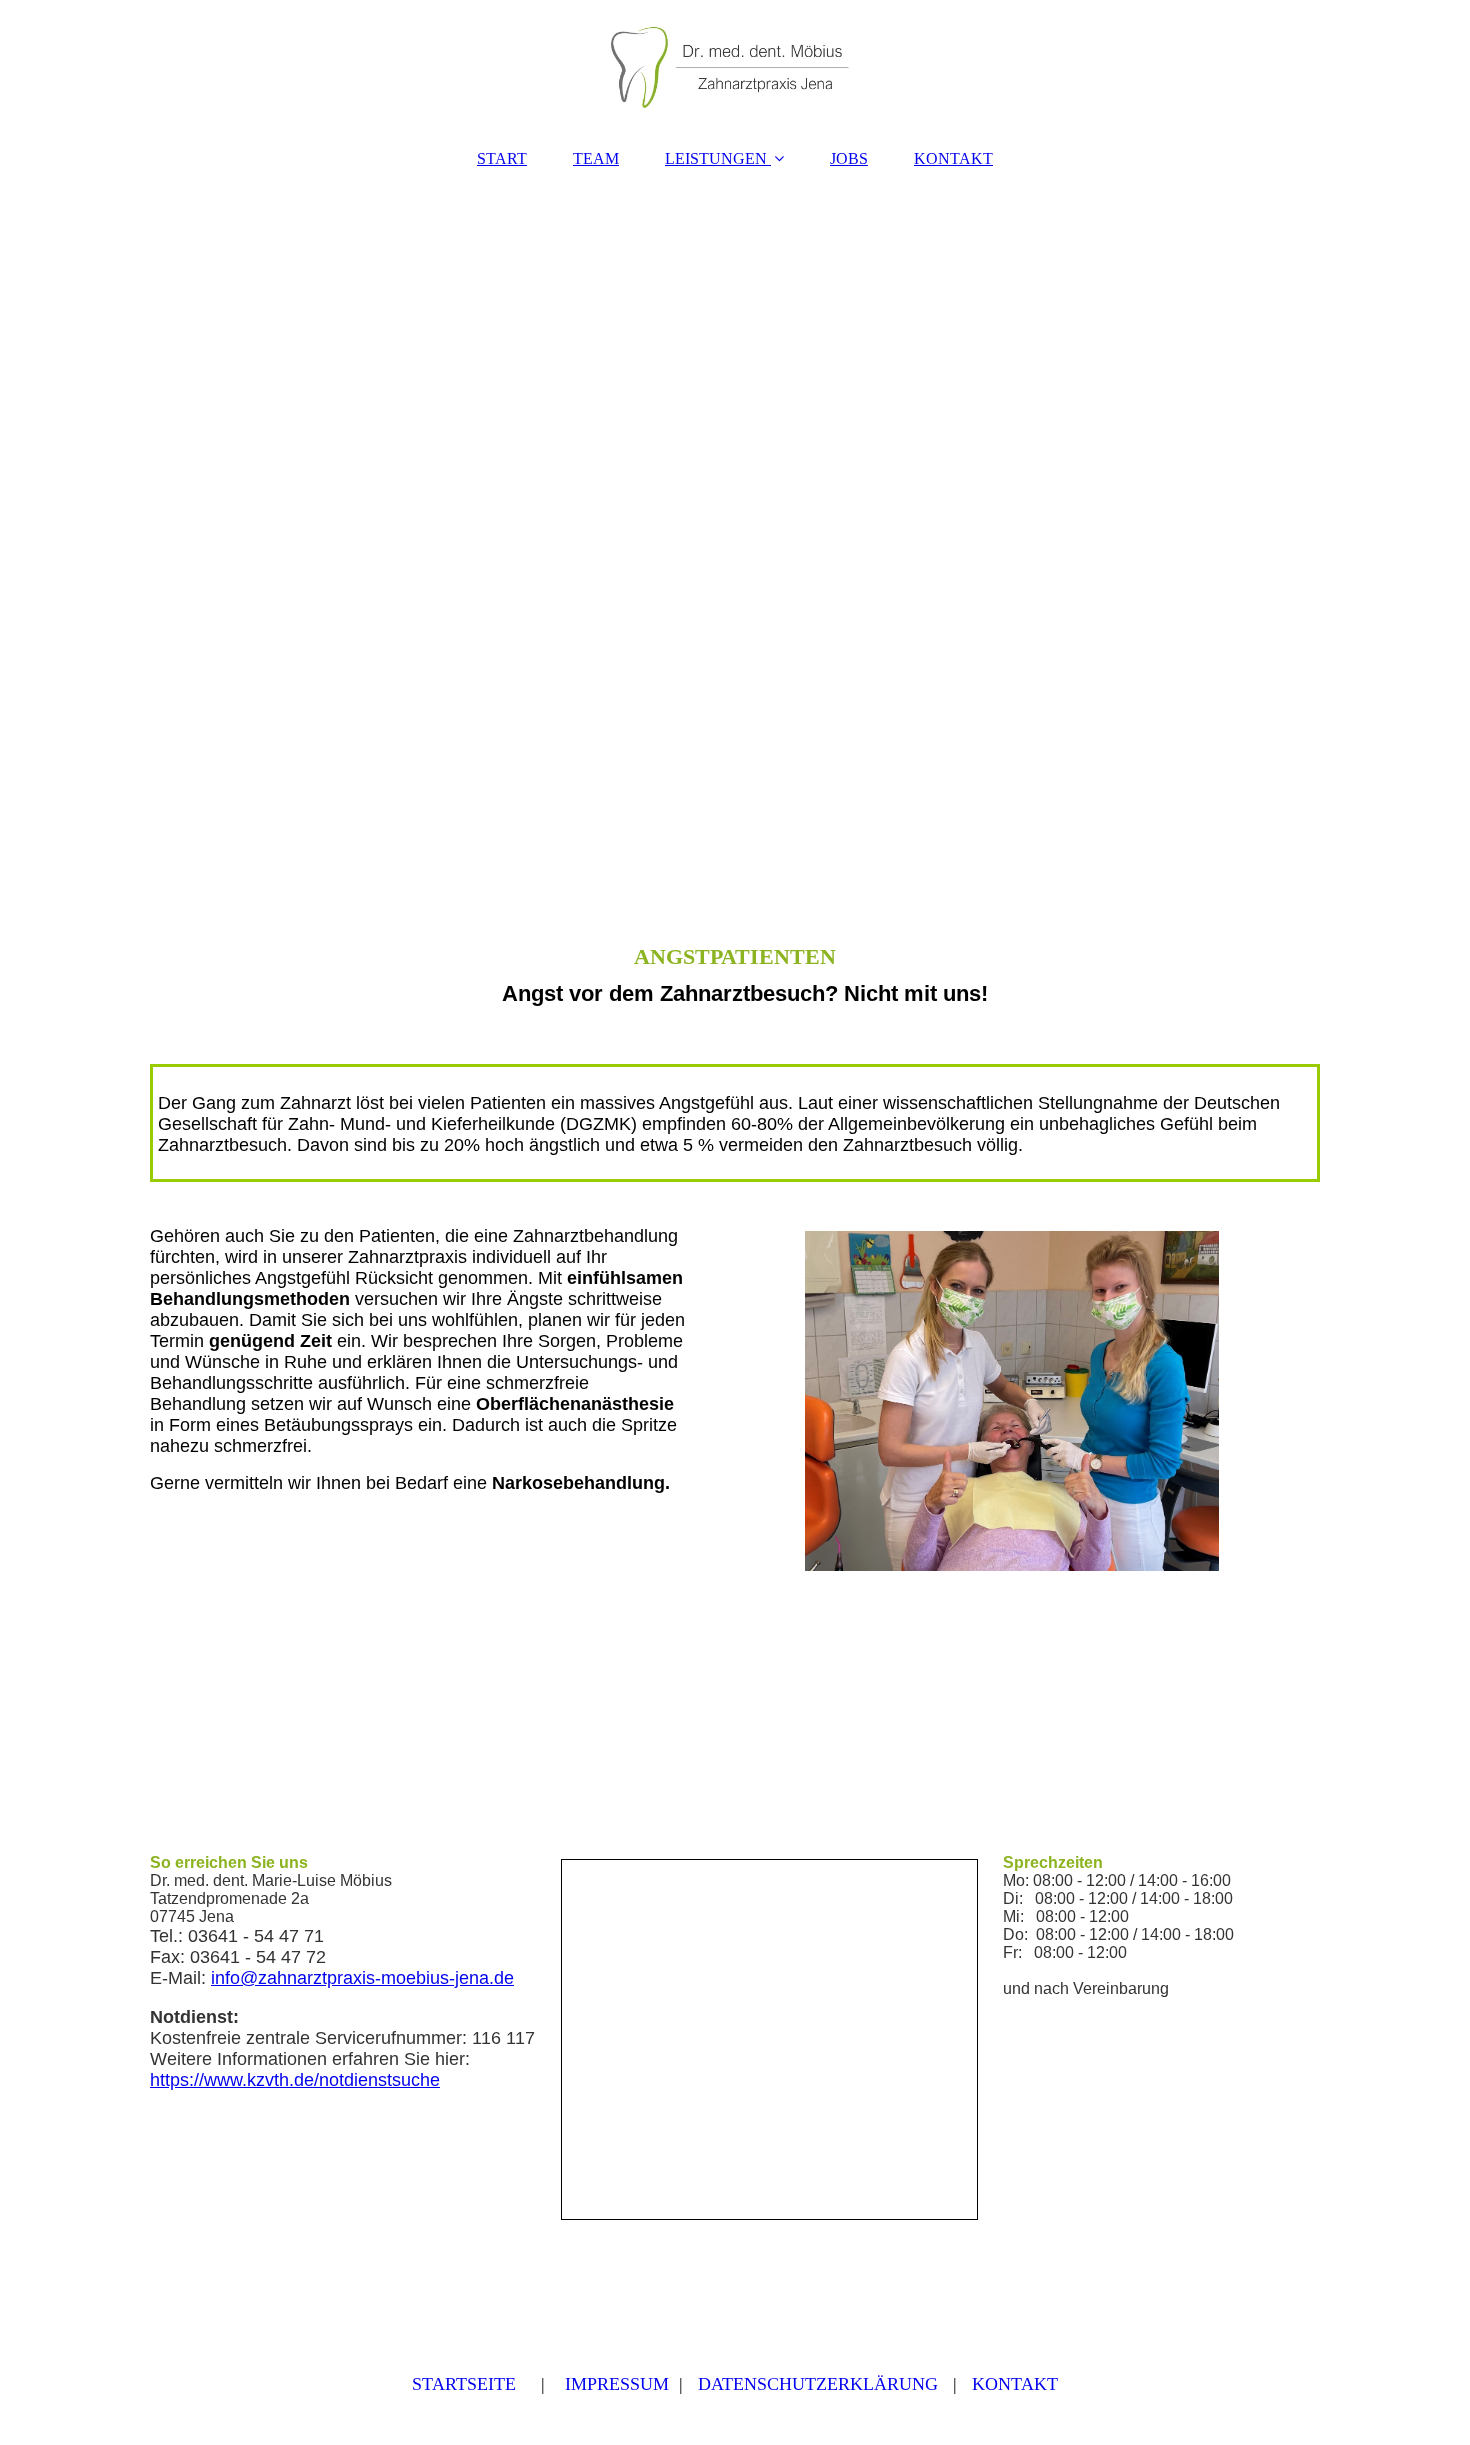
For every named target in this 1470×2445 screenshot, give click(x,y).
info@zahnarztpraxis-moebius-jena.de (362, 1978)
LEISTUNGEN (716, 158)
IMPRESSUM (617, 2384)
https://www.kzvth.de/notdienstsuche (295, 2080)
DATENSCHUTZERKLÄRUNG (818, 2384)
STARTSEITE (464, 2384)
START (502, 158)
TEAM (596, 158)
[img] (735, 65)
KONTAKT (953, 158)
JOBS (849, 158)
